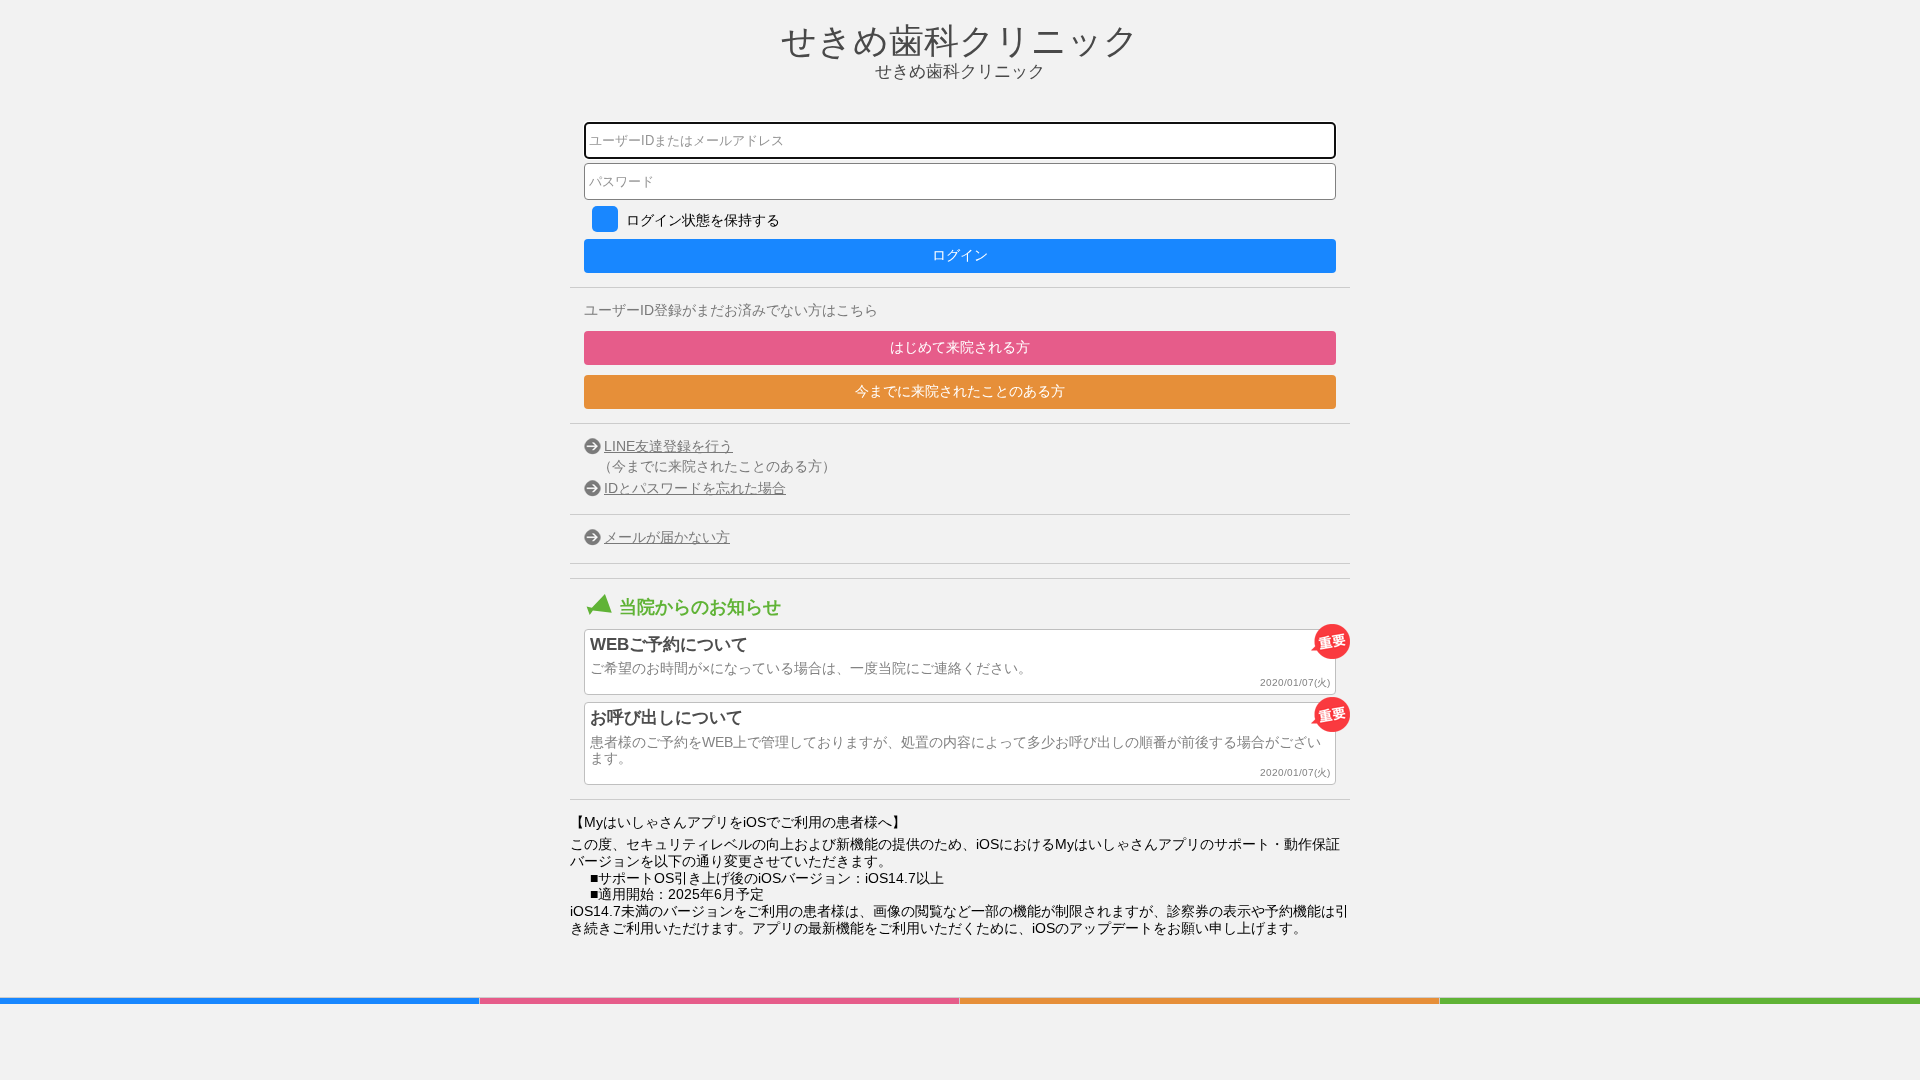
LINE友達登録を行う (668, 446)
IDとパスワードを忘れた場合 (695, 488)
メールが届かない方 (667, 537)
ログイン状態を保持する (703, 220)
